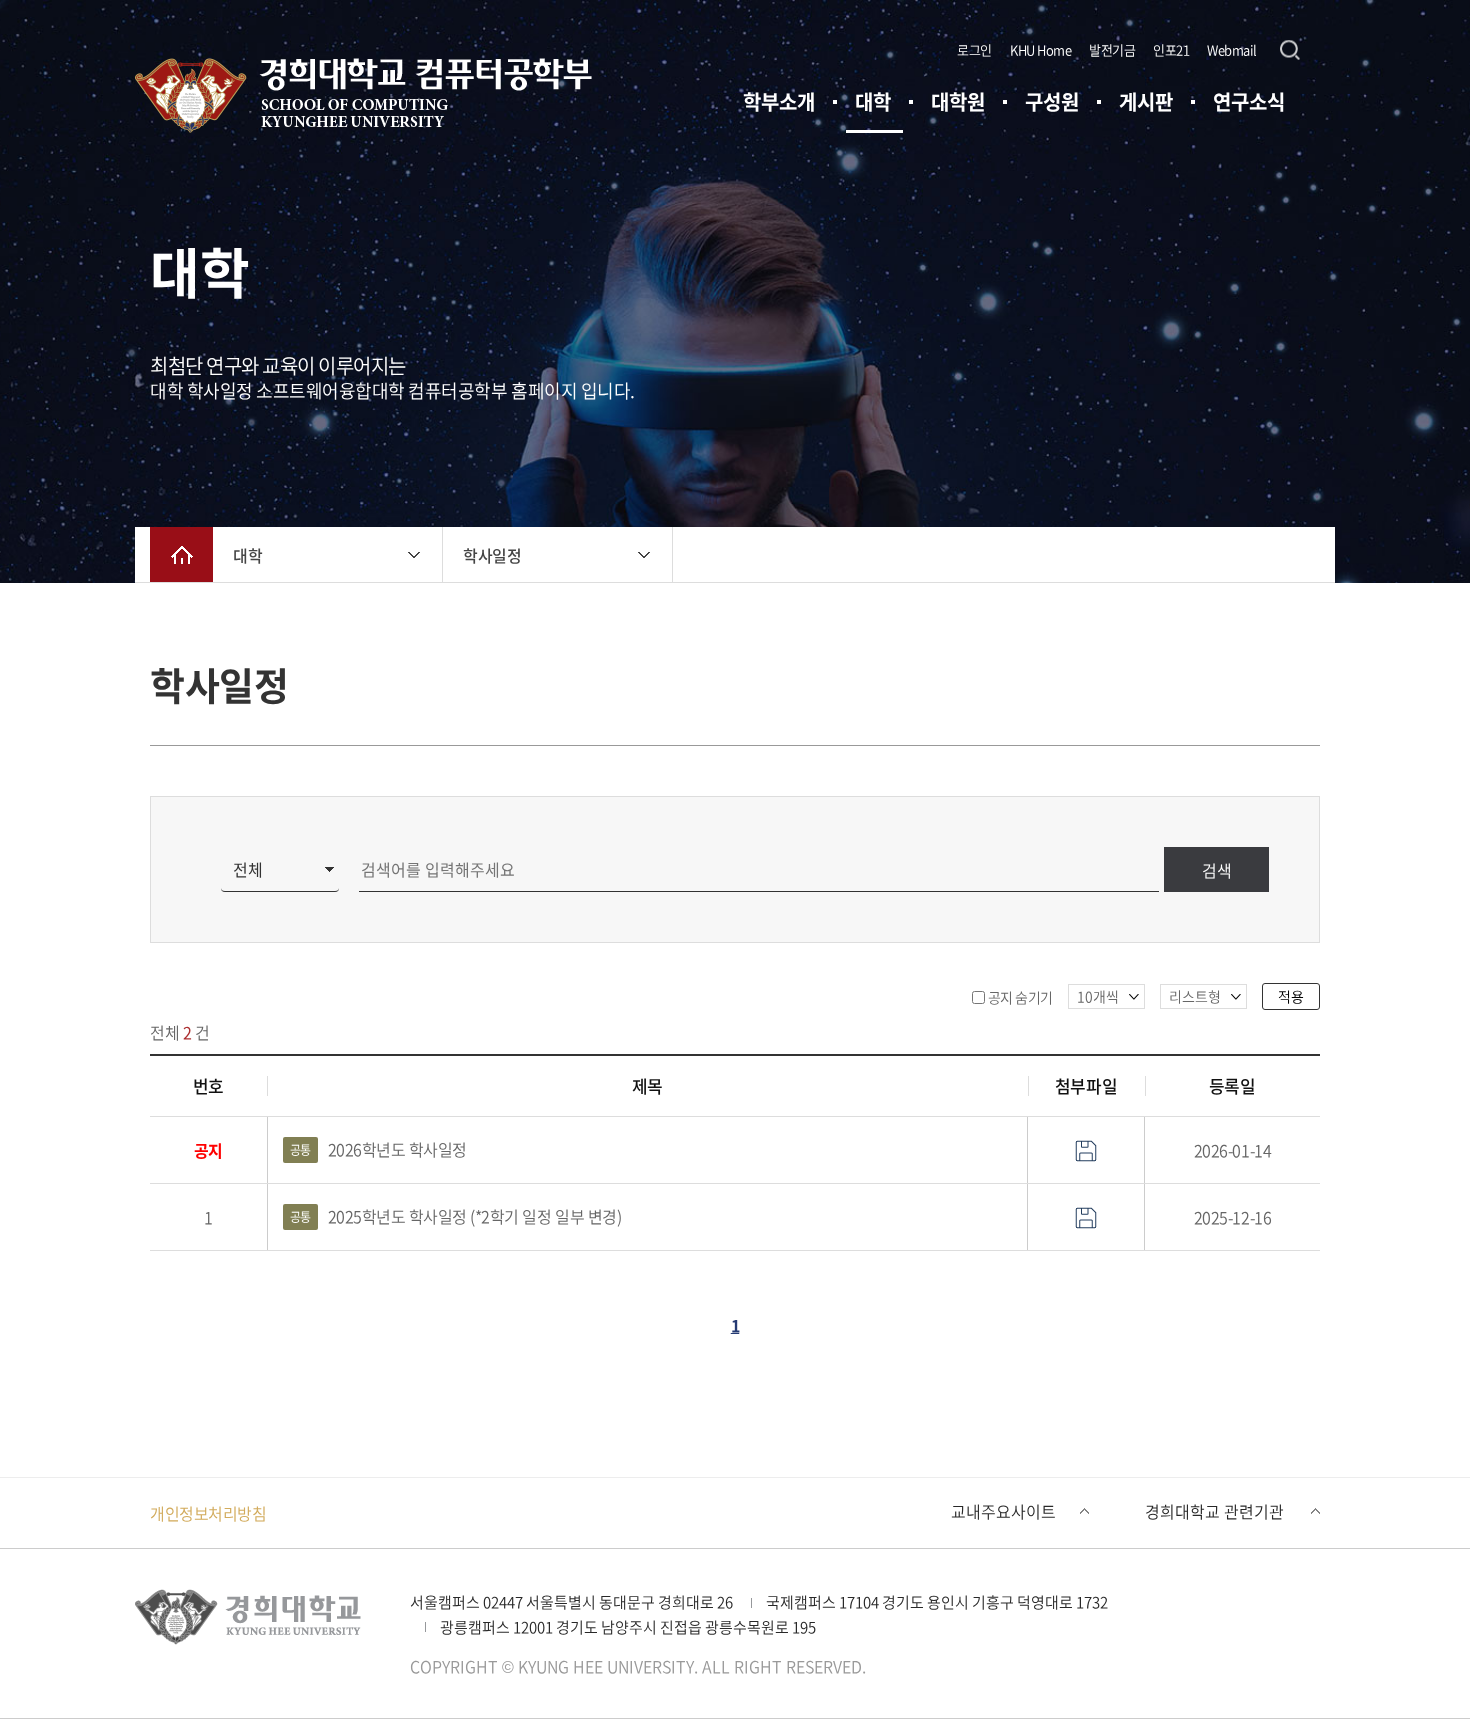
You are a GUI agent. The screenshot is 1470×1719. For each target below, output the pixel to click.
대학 (873, 101)
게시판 (1146, 101)
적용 (1291, 996)
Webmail (1232, 49)
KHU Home (1040, 49)
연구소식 (1249, 101)
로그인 (974, 49)
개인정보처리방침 (208, 1513)
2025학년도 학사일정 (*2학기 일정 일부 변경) (456, 1216)
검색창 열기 (1290, 50)
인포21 (1171, 49)
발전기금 (1112, 49)
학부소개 (779, 101)
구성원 (1052, 101)
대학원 (958, 101)
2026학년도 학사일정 (378, 1149)
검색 (1217, 870)
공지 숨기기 (1020, 997)
